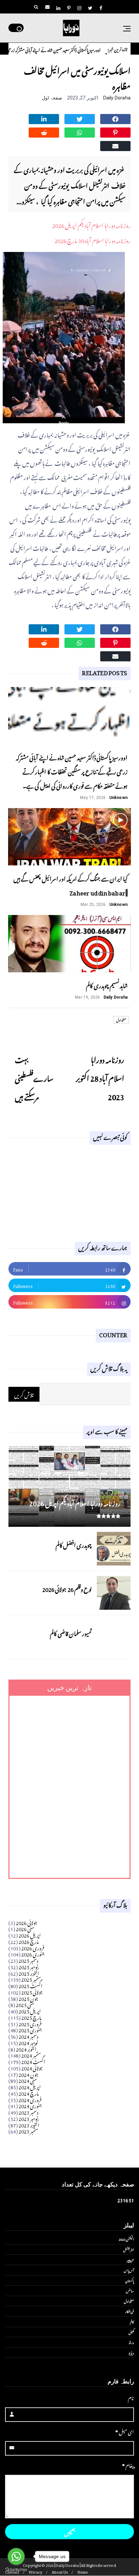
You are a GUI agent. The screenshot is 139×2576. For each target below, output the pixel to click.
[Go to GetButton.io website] (16, 2569)
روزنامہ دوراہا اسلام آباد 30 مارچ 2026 (92, 239)
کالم (132, 2321)
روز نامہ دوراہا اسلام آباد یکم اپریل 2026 (91, 224)
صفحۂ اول (52, 98)
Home (83, 2571)
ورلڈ (131, 2342)
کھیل (131, 2332)
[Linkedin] (44, 118)
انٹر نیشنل (129, 2249)
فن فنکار (130, 2311)
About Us (60, 2571)
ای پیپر (130, 2259)
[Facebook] (115, 118)
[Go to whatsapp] (16, 2556)
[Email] (115, 145)
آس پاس (129, 2270)
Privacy (35, 2571)
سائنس (130, 2290)
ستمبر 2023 (29, 2130)
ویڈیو (131, 2352)
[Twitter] (80, 118)
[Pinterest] (115, 132)
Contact (12, 2571)
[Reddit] (44, 132)
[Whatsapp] (80, 132)
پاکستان (130, 2280)
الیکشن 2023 (126, 2239)
